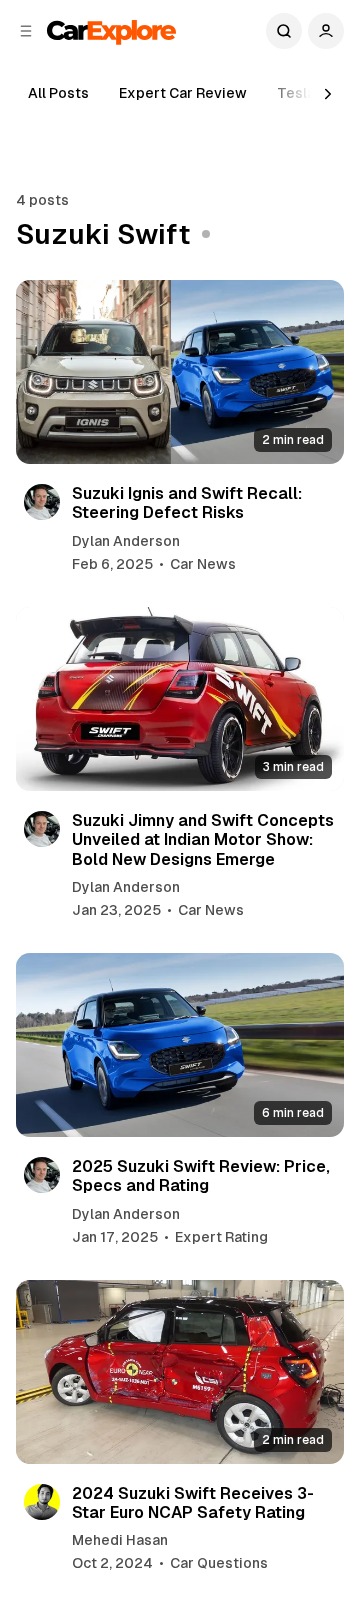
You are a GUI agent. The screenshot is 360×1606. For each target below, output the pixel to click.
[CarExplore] (111, 30)
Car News (203, 564)
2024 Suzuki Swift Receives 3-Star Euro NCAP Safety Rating (193, 1503)
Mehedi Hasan (120, 1540)
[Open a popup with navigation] (26, 31)
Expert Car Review (183, 93)
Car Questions (219, 1563)
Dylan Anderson (126, 541)
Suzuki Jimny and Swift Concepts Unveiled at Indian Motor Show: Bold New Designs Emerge (203, 839)
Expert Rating (221, 1237)
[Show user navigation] (326, 31)
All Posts (58, 93)
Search (284, 31)
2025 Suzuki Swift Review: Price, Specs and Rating (201, 1176)
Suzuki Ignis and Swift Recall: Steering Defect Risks (187, 503)
